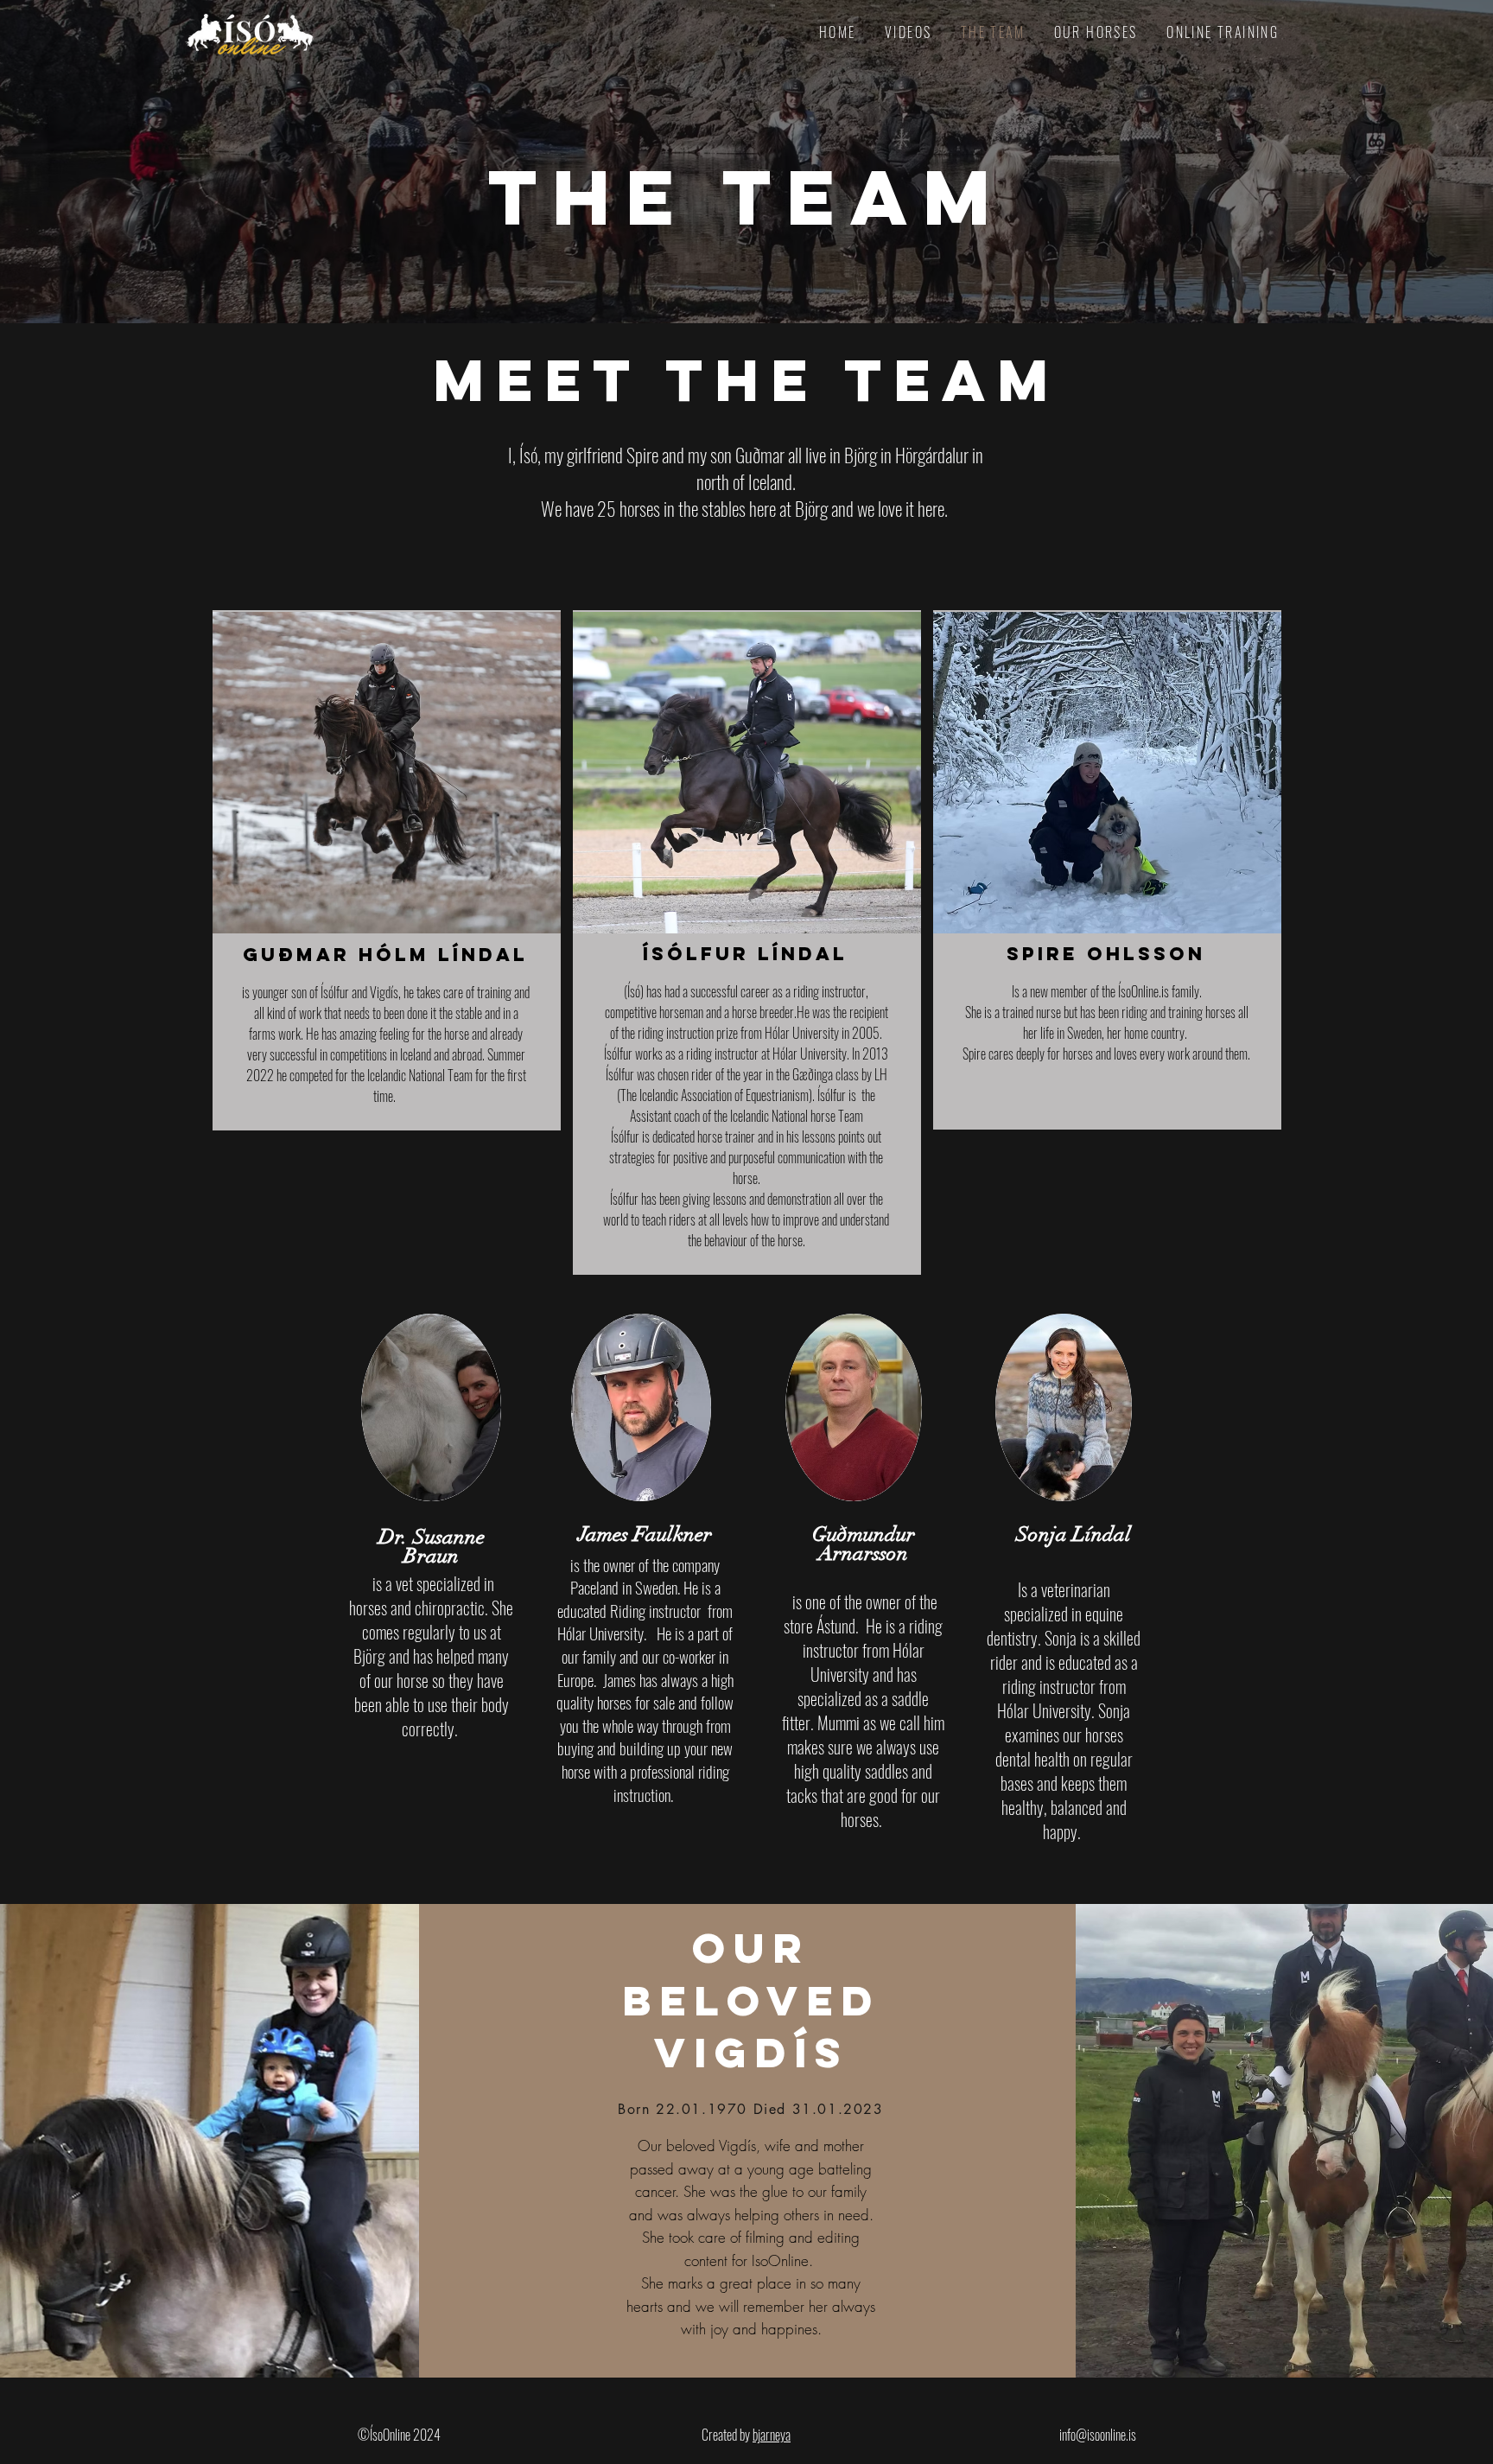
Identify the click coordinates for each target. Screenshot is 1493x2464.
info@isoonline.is (1098, 2435)
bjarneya (772, 2435)
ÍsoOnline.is (1144, 991)
